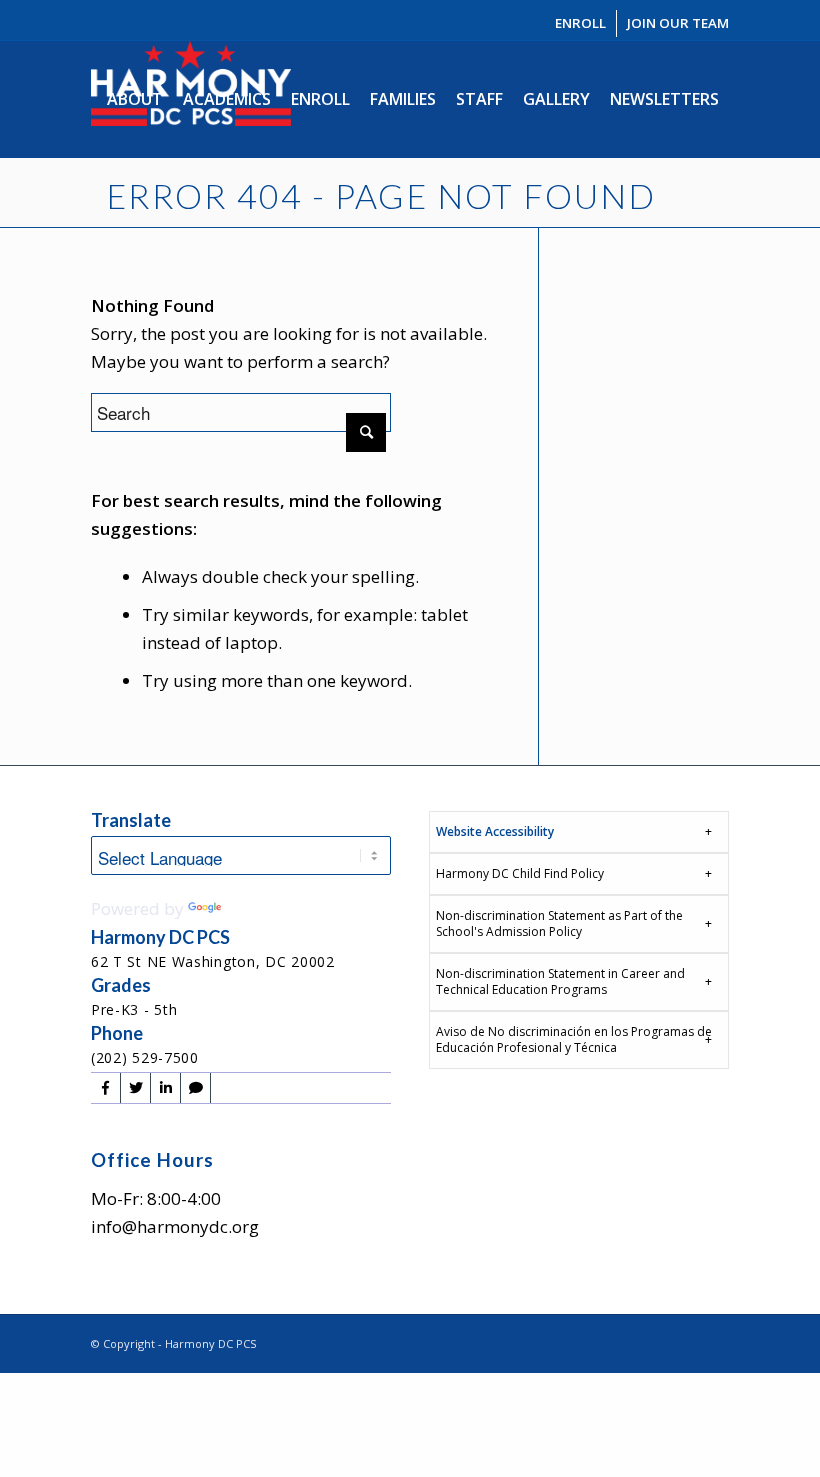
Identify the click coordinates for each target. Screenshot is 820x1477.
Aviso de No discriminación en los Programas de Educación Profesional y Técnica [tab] (574, 1039)
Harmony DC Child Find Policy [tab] (520, 873)
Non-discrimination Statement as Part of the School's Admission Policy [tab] (559, 923)
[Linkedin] (165, 1088)
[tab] (579, 832)
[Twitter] (135, 1088)
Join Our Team (678, 23)
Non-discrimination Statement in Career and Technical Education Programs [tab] (560, 981)
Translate (263, 908)
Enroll (580, 23)
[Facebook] (105, 1088)
